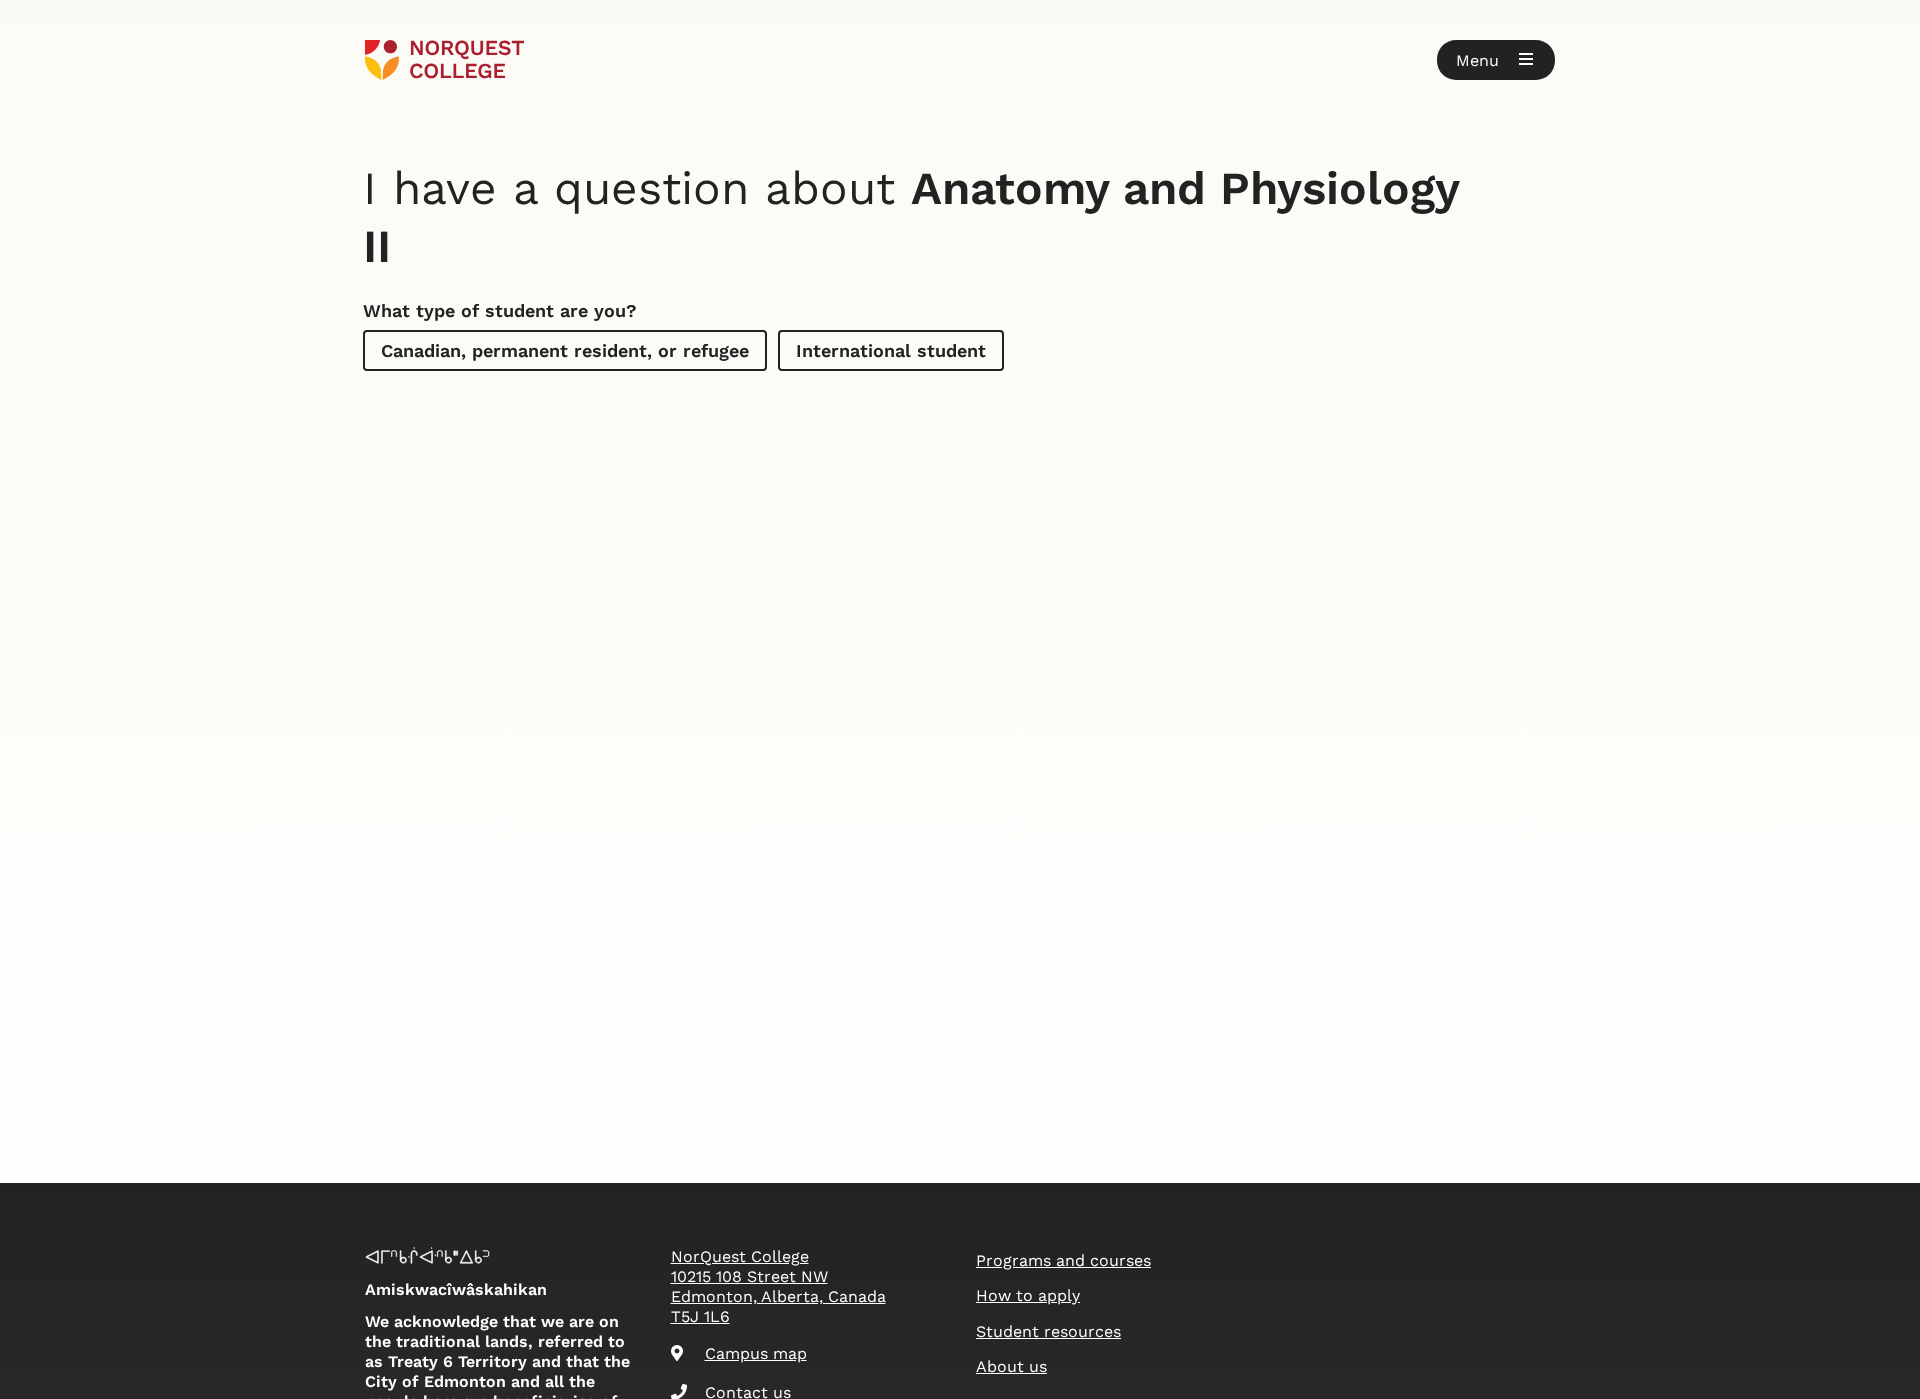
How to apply (1028, 1295)
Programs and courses (1063, 1260)
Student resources (1048, 1331)
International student (891, 350)
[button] (1496, 60)
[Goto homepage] (444, 60)
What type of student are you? (500, 310)
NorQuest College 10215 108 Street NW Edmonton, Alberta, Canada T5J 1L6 (778, 1286)
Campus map (756, 1353)
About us (1011, 1366)
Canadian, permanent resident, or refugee (565, 350)
